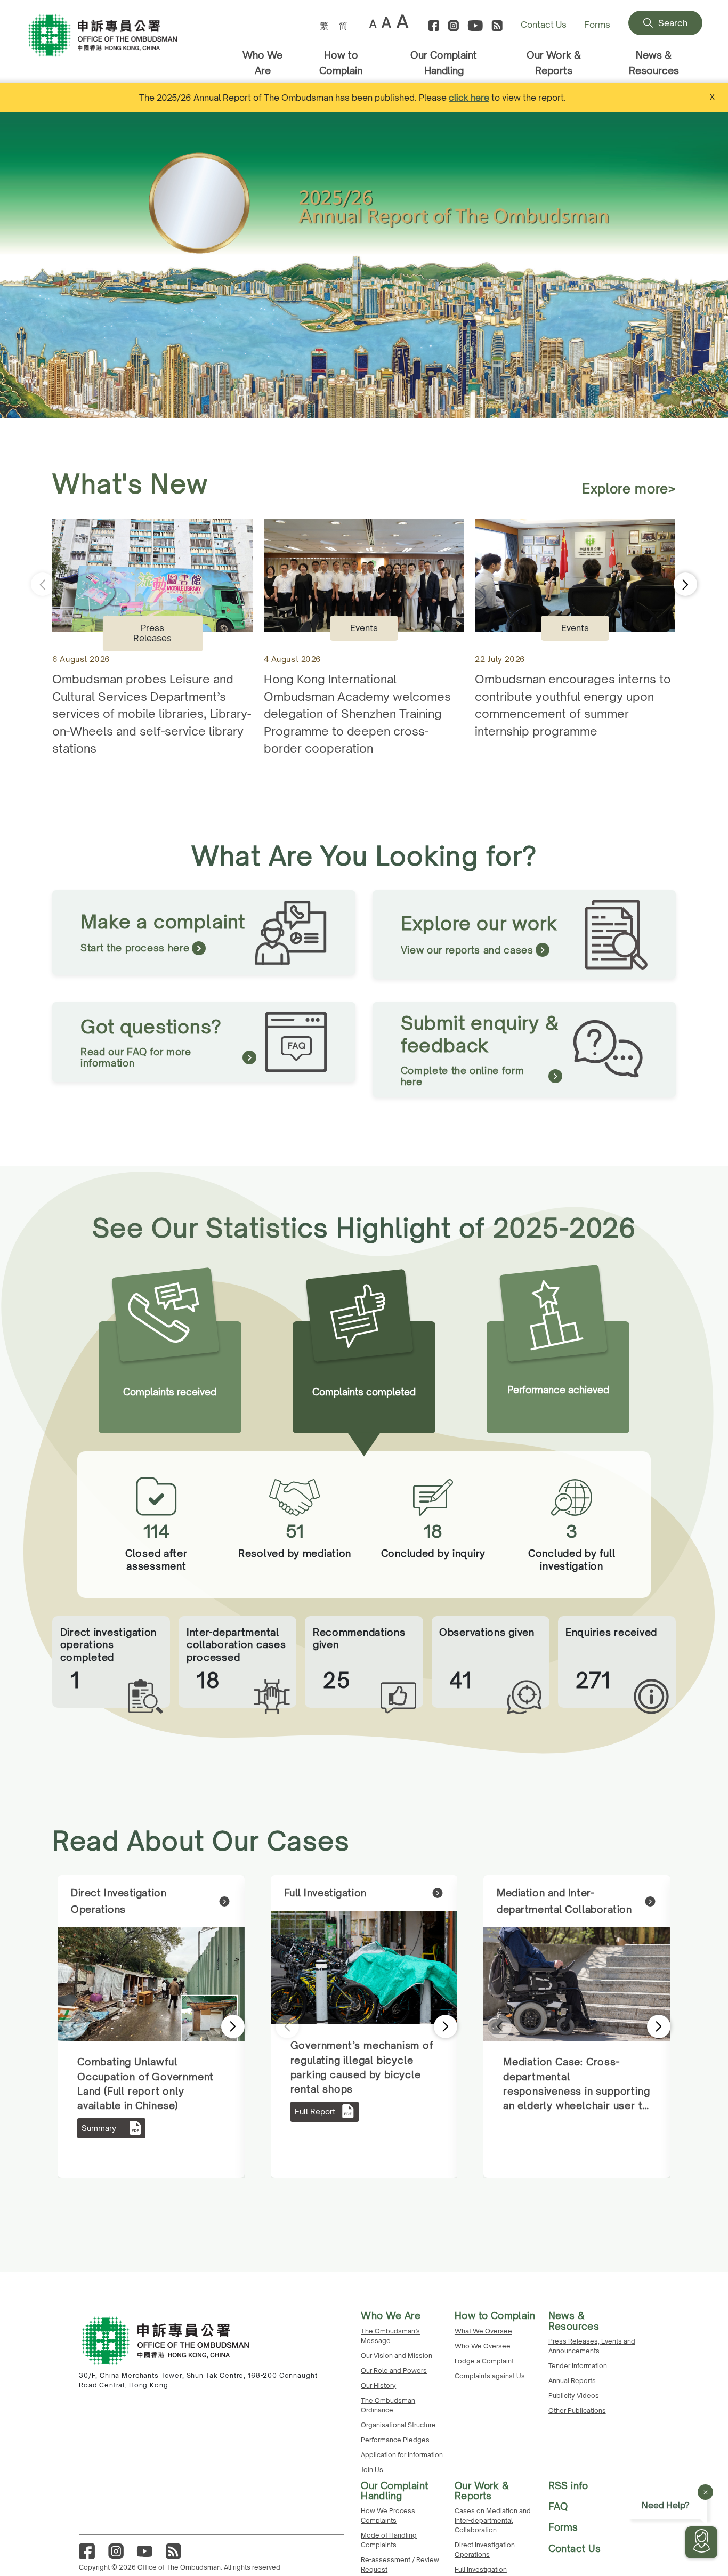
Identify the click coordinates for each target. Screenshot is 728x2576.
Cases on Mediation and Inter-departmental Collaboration (493, 2520)
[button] (717, 265)
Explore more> (629, 489)
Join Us (372, 2470)
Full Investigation (481, 2569)
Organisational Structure (398, 2425)
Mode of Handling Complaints (389, 2540)
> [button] (219, 2026)
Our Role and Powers (394, 2371)
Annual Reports (572, 2381)
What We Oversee (483, 2331)
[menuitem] (324, 25)
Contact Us (544, 25)
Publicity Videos (574, 2396)
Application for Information (402, 2455)
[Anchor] (120, 46)
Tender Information (578, 2366)
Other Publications (577, 2411)
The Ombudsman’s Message (390, 2336)
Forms (597, 25)
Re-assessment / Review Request (400, 2565)
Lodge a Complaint (484, 2361)
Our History (378, 2385)
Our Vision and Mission (397, 2356)
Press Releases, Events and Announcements (592, 2346)
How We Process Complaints (388, 2516)
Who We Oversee (483, 2346)
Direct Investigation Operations (485, 2550)
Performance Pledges (395, 2440)
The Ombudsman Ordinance (388, 2405)
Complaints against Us (490, 2376)
